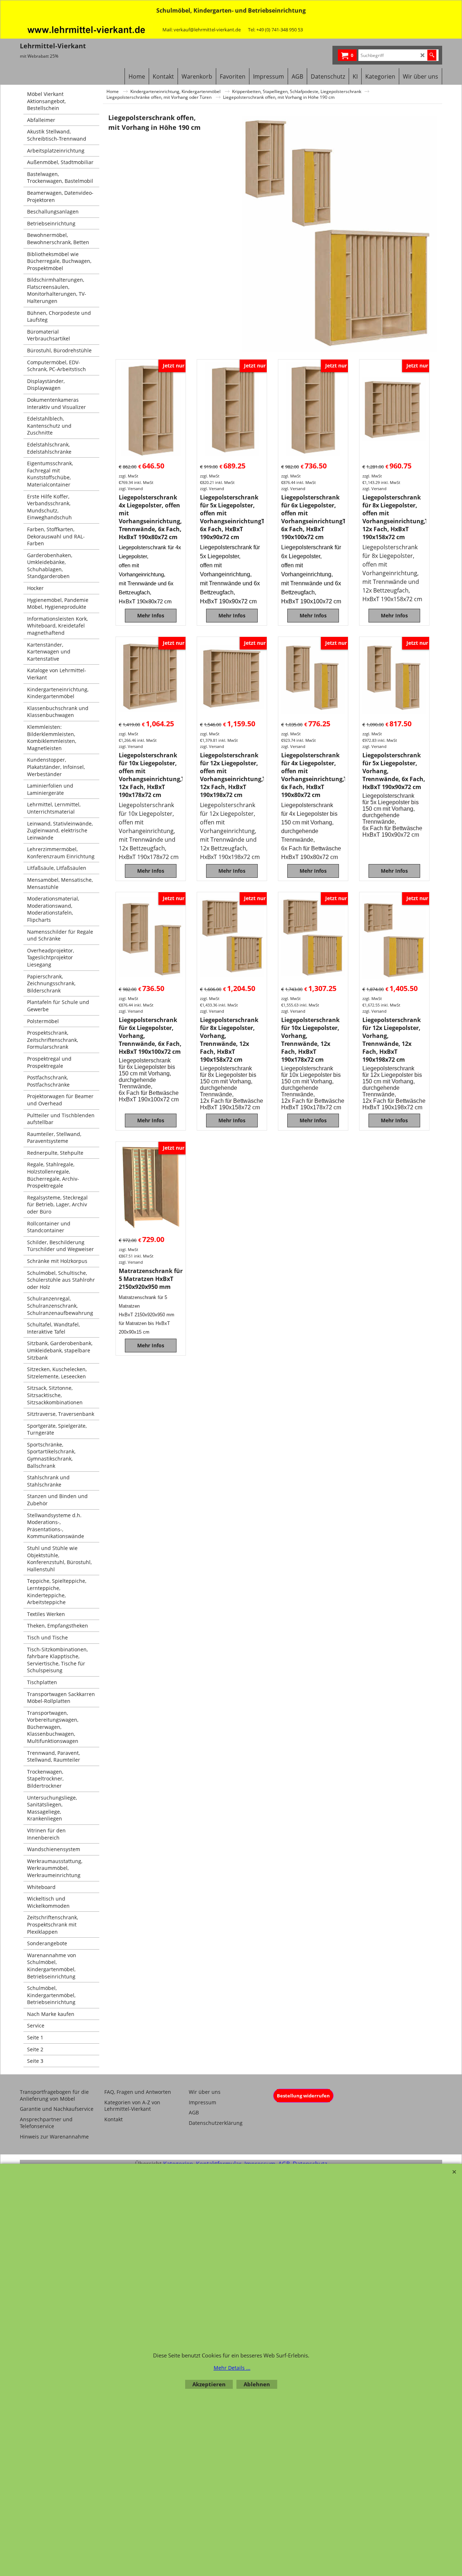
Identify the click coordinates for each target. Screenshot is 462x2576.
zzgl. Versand (131, 488)
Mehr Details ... (232, 2368)
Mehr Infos (151, 615)
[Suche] (432, 55)
